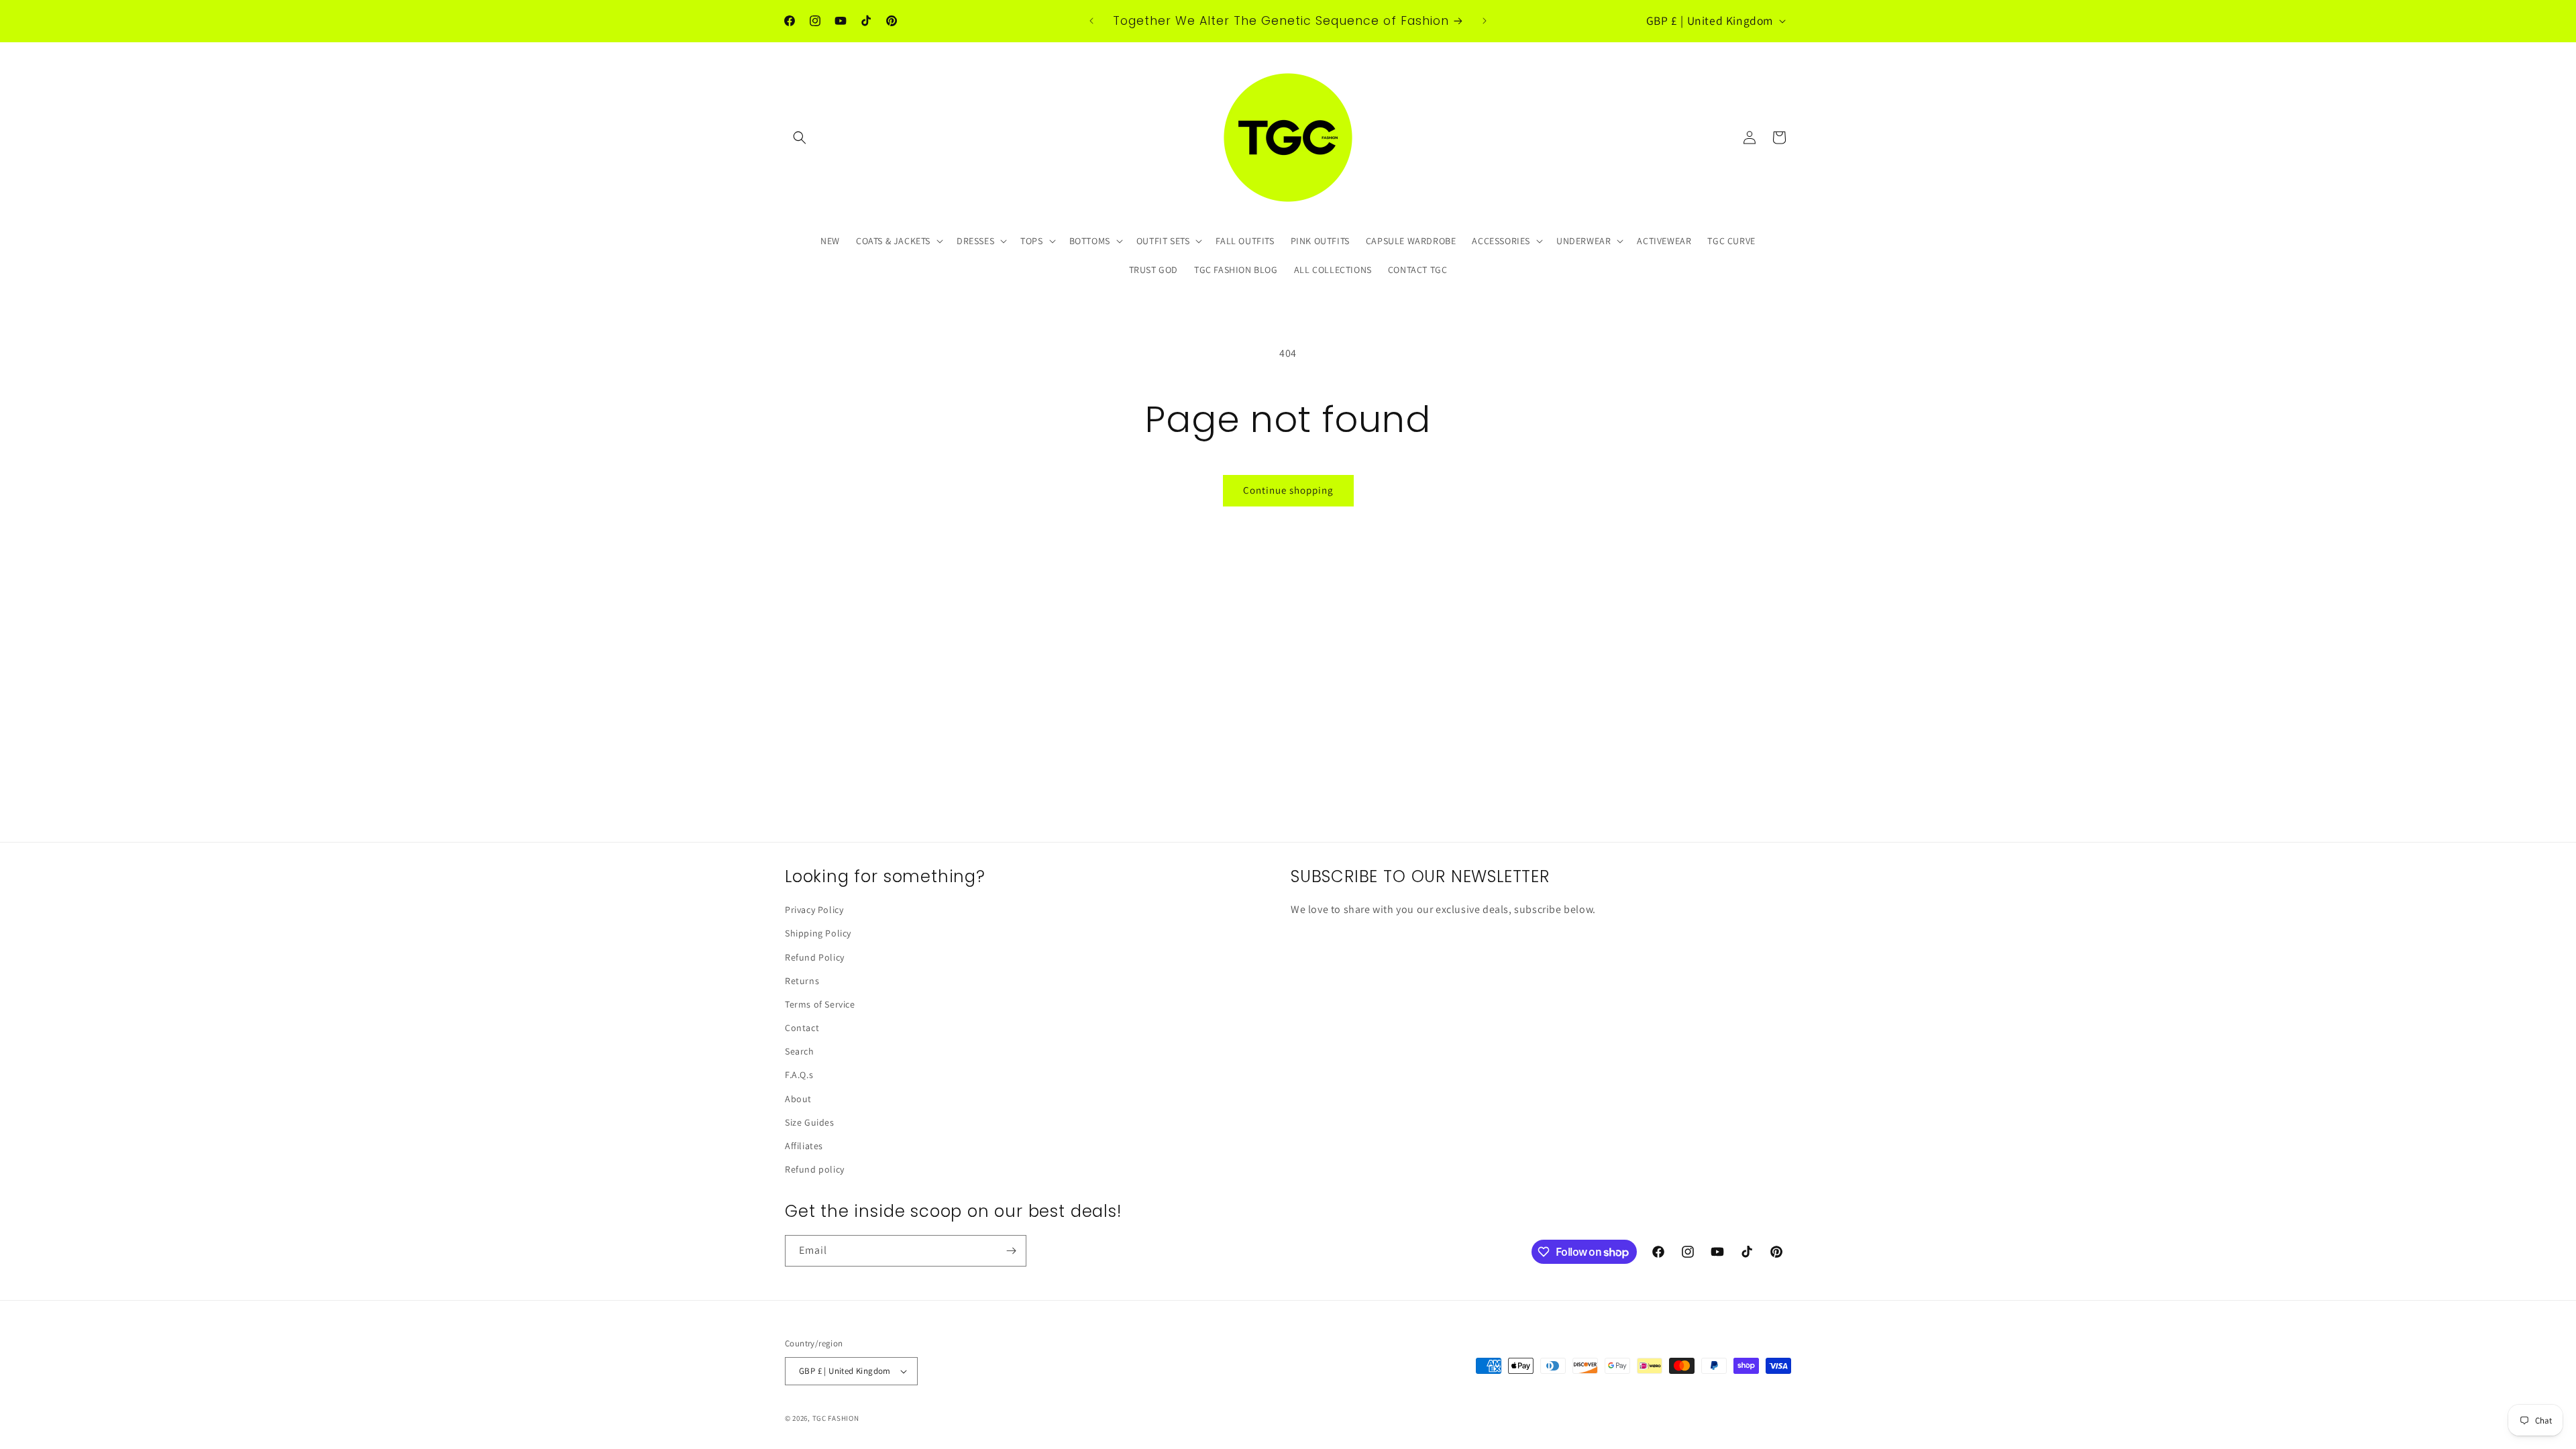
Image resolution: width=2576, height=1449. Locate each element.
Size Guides (810, 1122)
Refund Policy (815, 957)
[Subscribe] (1011, 1251)
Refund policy (815, 1169)
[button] (800, 138)
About (798, 1099)
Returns (802, 981)
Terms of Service (820, 1004)
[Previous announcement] (1091, 21)
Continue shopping (1288, 490)
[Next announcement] (1485, 21)
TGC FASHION (836, 1418)
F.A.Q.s (799, 1075)
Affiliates (804, 1146)
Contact (802, 1028)
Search (800, 1051)
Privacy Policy (814, 910)
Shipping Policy (818, 933)
